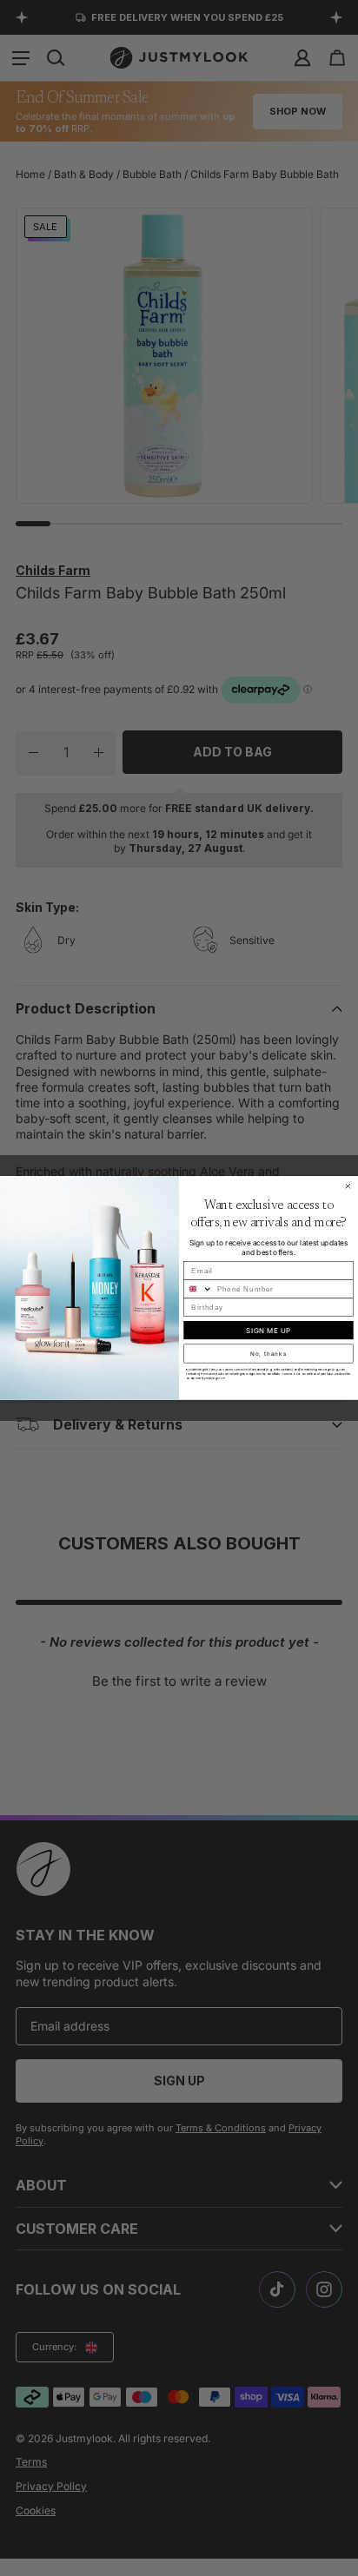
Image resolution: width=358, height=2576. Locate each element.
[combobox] (199, 1289)
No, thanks (268, 1354)
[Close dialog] (348, 1186)
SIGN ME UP (268, 1331)
